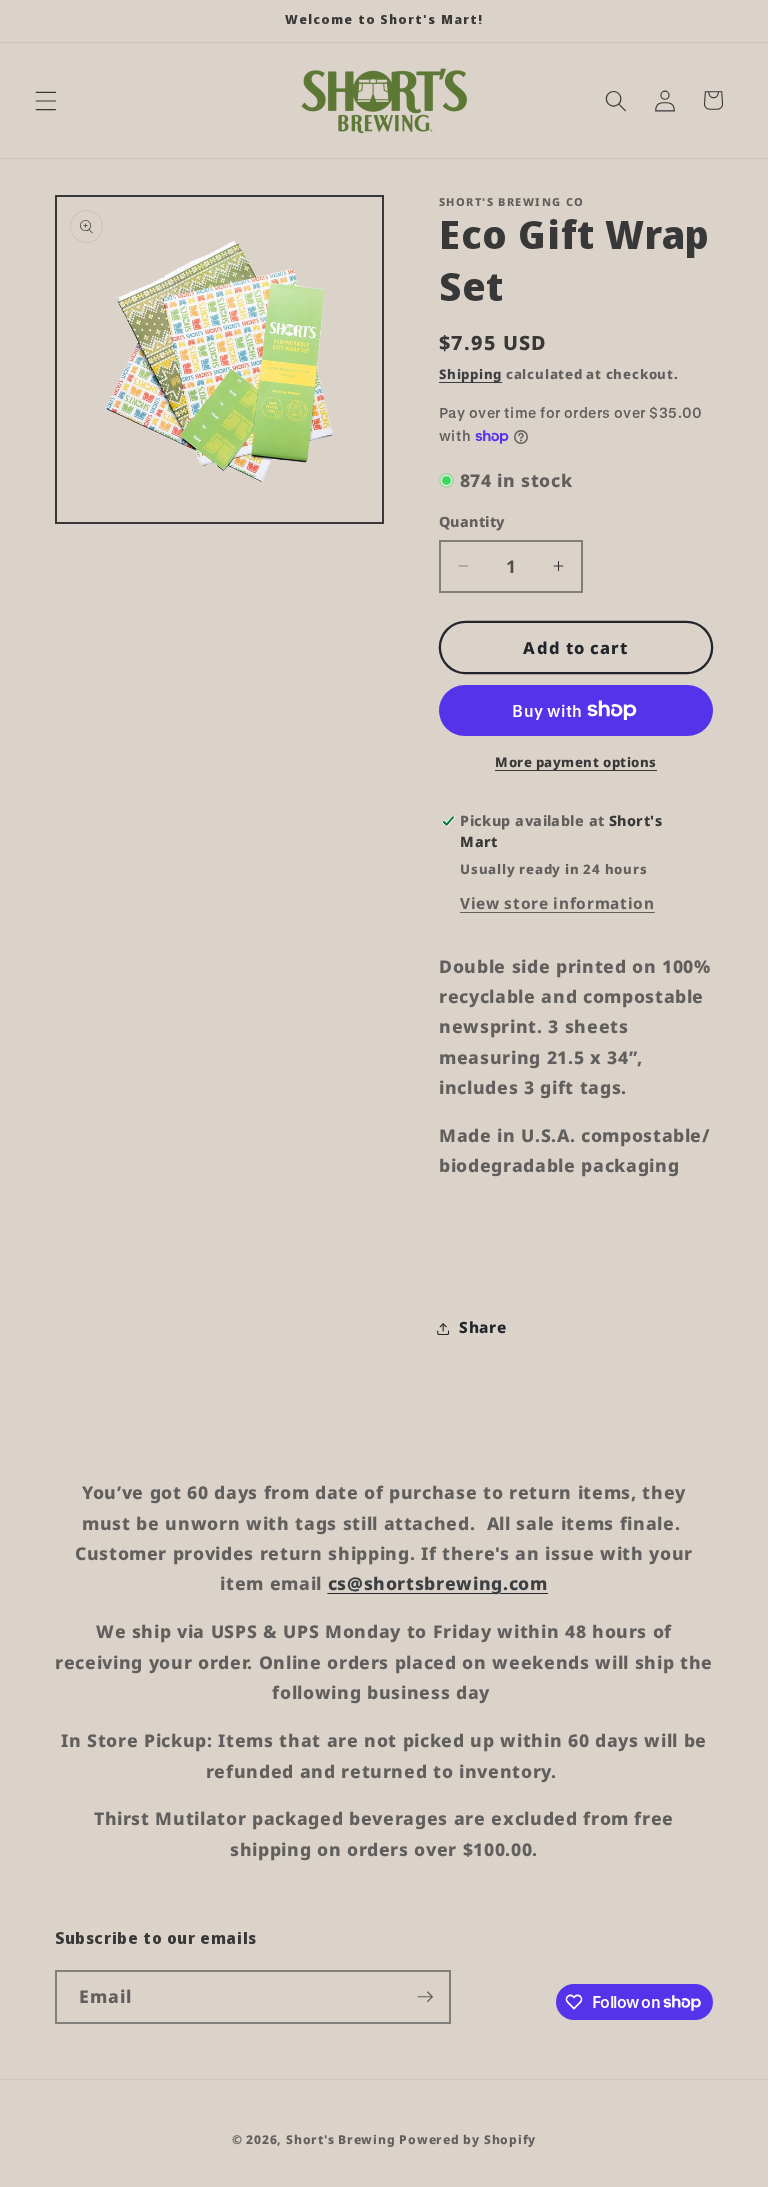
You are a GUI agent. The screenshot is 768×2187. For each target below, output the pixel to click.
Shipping (470, 374)
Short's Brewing (341, 2139)
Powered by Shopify (467, 2139)
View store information (557, 903)
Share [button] (482, 1327)
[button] (46, 100)
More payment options (576, 762)
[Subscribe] (425, 1997)
